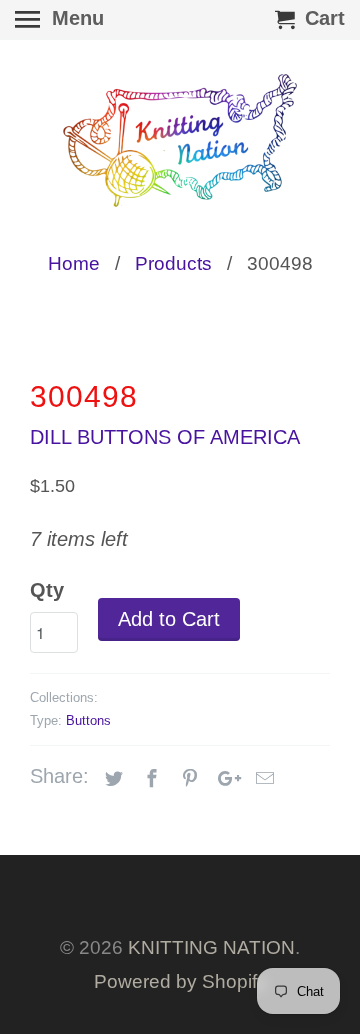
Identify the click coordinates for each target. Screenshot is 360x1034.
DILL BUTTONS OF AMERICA (165, 437)
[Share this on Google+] (224, 779)
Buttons (88, 720)
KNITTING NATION (211, 947)
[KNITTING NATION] (180, 140)
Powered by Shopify (180, 981)
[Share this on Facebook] (149, 779)
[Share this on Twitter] (111, 779)
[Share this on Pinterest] (187, 779)
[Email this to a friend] (262, 779)
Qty (47, 590)
